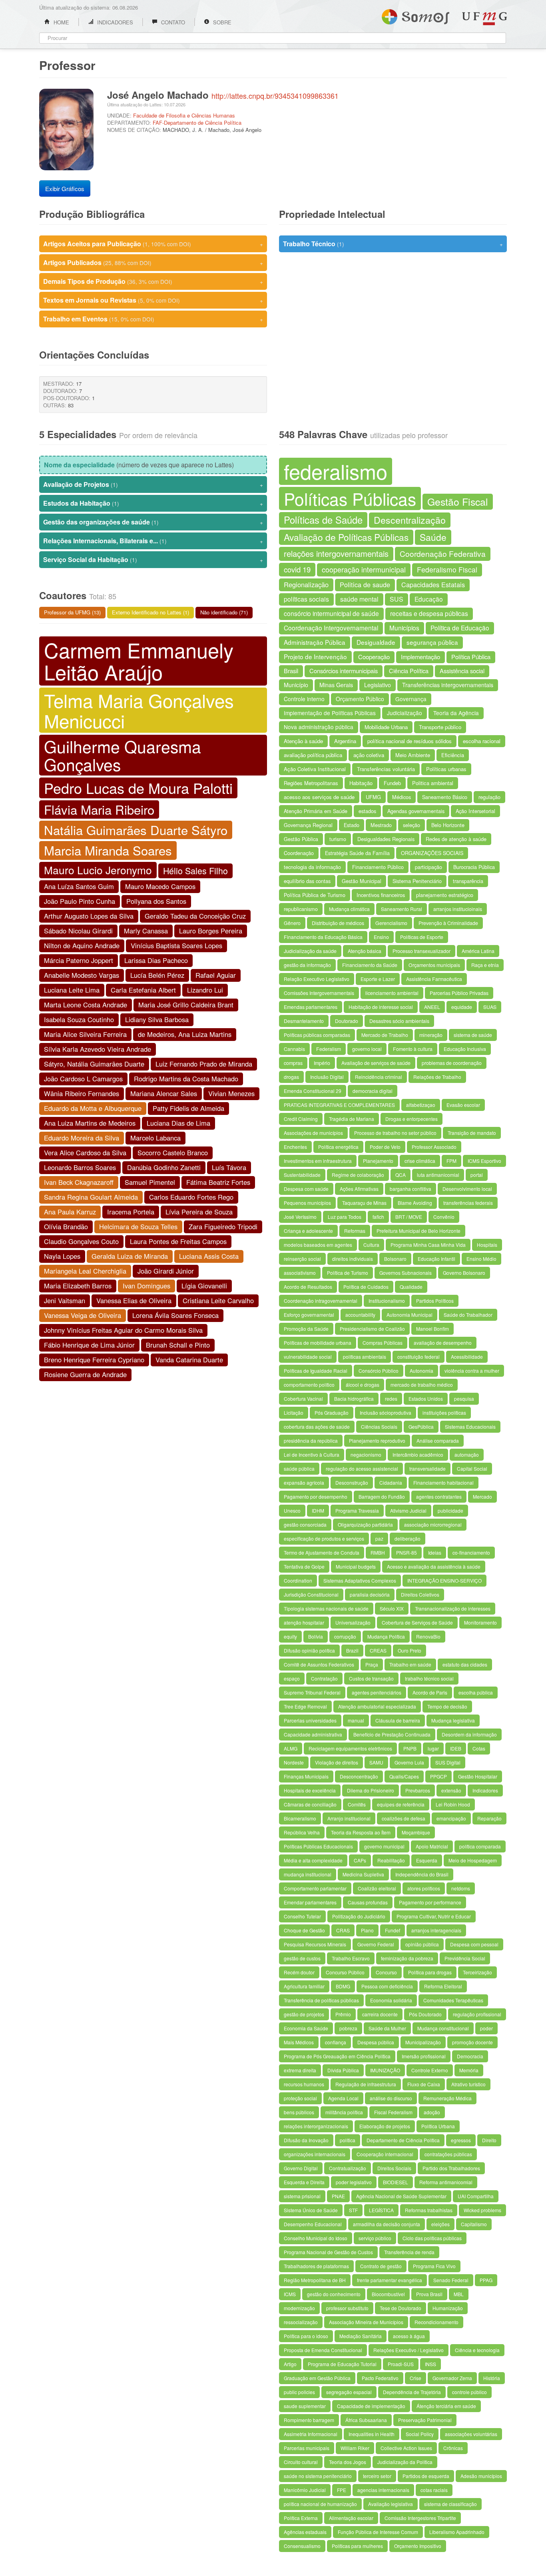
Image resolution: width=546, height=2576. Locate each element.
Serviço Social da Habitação (153, 559)
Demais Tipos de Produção (153, 281)
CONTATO (172, 22)
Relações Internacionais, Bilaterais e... (153, 541)
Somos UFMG (415, 15)
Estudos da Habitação (153, 503)
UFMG (484, 19)
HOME (61, 22)
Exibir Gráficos (65, 188)
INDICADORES (114, 22)
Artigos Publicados (153, 262)
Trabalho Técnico (393, 244)
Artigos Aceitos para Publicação (153, 244)
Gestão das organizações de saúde (153, 522)
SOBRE (221, 22)
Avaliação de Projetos (153, 484)
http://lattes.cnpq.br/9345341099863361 (275, 96)
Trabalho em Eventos (153, 319)
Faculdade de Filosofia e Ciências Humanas (184, 115)
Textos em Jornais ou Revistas (153, 300)
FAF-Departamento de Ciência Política (197, 123)
